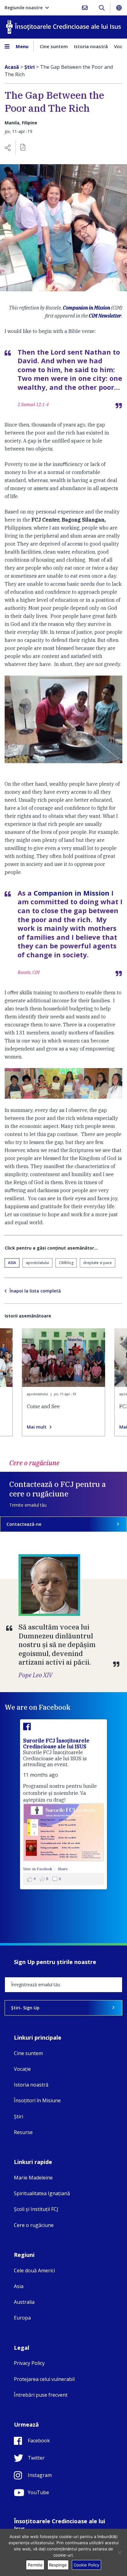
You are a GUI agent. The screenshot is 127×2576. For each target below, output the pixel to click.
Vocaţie (22, 2069)
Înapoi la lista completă (35, 1291)
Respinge (58, 2565)
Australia (24, 2302)
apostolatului (37, 1263)
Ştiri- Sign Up (25, 2008)
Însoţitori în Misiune (37, 2100)
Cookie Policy (86, 2565)
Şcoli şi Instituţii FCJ (36, 2209)
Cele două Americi (34, 2270)
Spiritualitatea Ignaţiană (42, 2193)
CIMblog (66, 1263)
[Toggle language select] (119, 8)
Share (63, 1869)
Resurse (23, 2132)
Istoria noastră (91, 46)
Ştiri (18, 2116)
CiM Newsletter (105, 316)
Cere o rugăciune (34, 2225)
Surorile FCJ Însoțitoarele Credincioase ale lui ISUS (56, 1744)
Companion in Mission (86, 308)
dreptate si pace (98, 1263)
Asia (12, 1263)
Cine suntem (54, 46)
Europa (22, 2318)
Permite (35, 2565)
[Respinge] (119, 2553)
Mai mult (37, 1427)
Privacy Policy (29, 2363)
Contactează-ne (24, 1524)
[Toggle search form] (102, 8)
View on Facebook (38, 1869)
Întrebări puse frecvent (41, 2395)
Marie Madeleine (33, 2178)
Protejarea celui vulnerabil (44, 2379)
